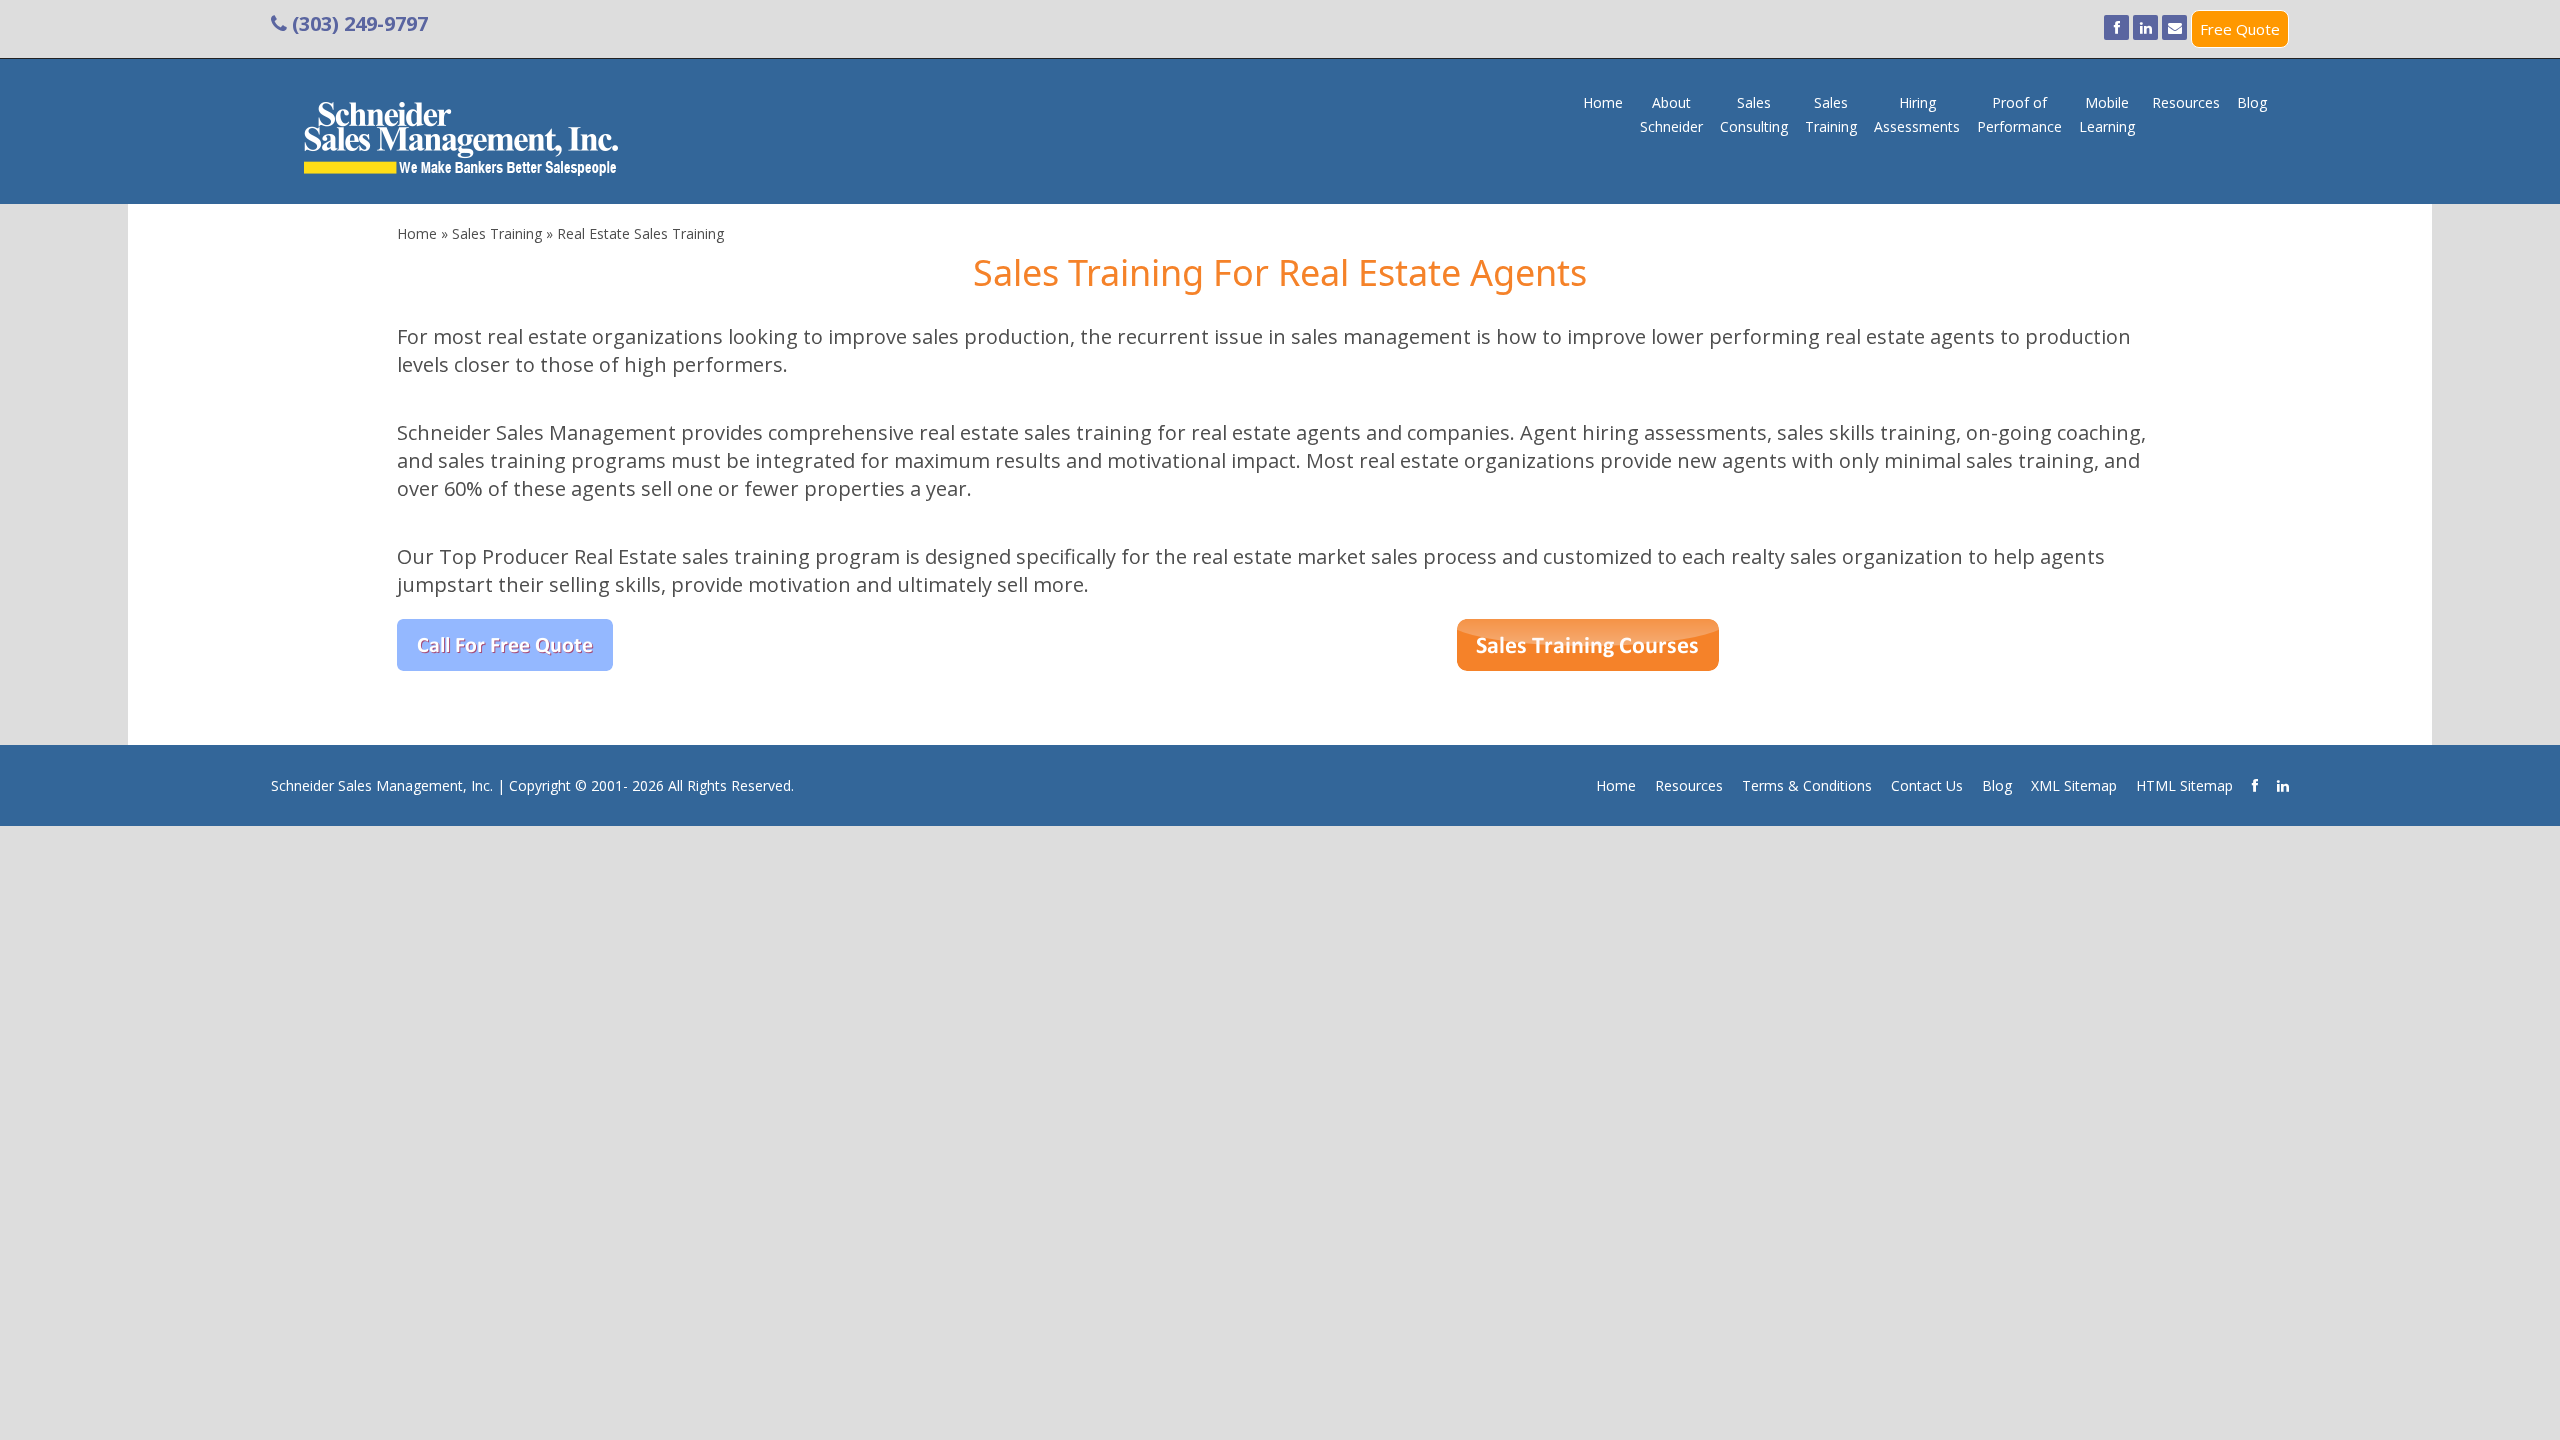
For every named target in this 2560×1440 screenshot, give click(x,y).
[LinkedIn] (2145, 27)
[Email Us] (2174, 27)
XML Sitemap (2074, 785)
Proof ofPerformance (2019, 114)
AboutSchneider (1671, 114)
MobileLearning (2107, 114)
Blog (2252, 102)
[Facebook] (2116, 27)
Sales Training (497, 233)
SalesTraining (1831, 114)
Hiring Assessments (1917, 114)
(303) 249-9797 (357, 23)
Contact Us (1927, 785)
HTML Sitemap (2184, 785)
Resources (2186, 102)
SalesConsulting (1754, 114)
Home (1603, 102)
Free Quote (2240, 29)
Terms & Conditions (1807, 785)
